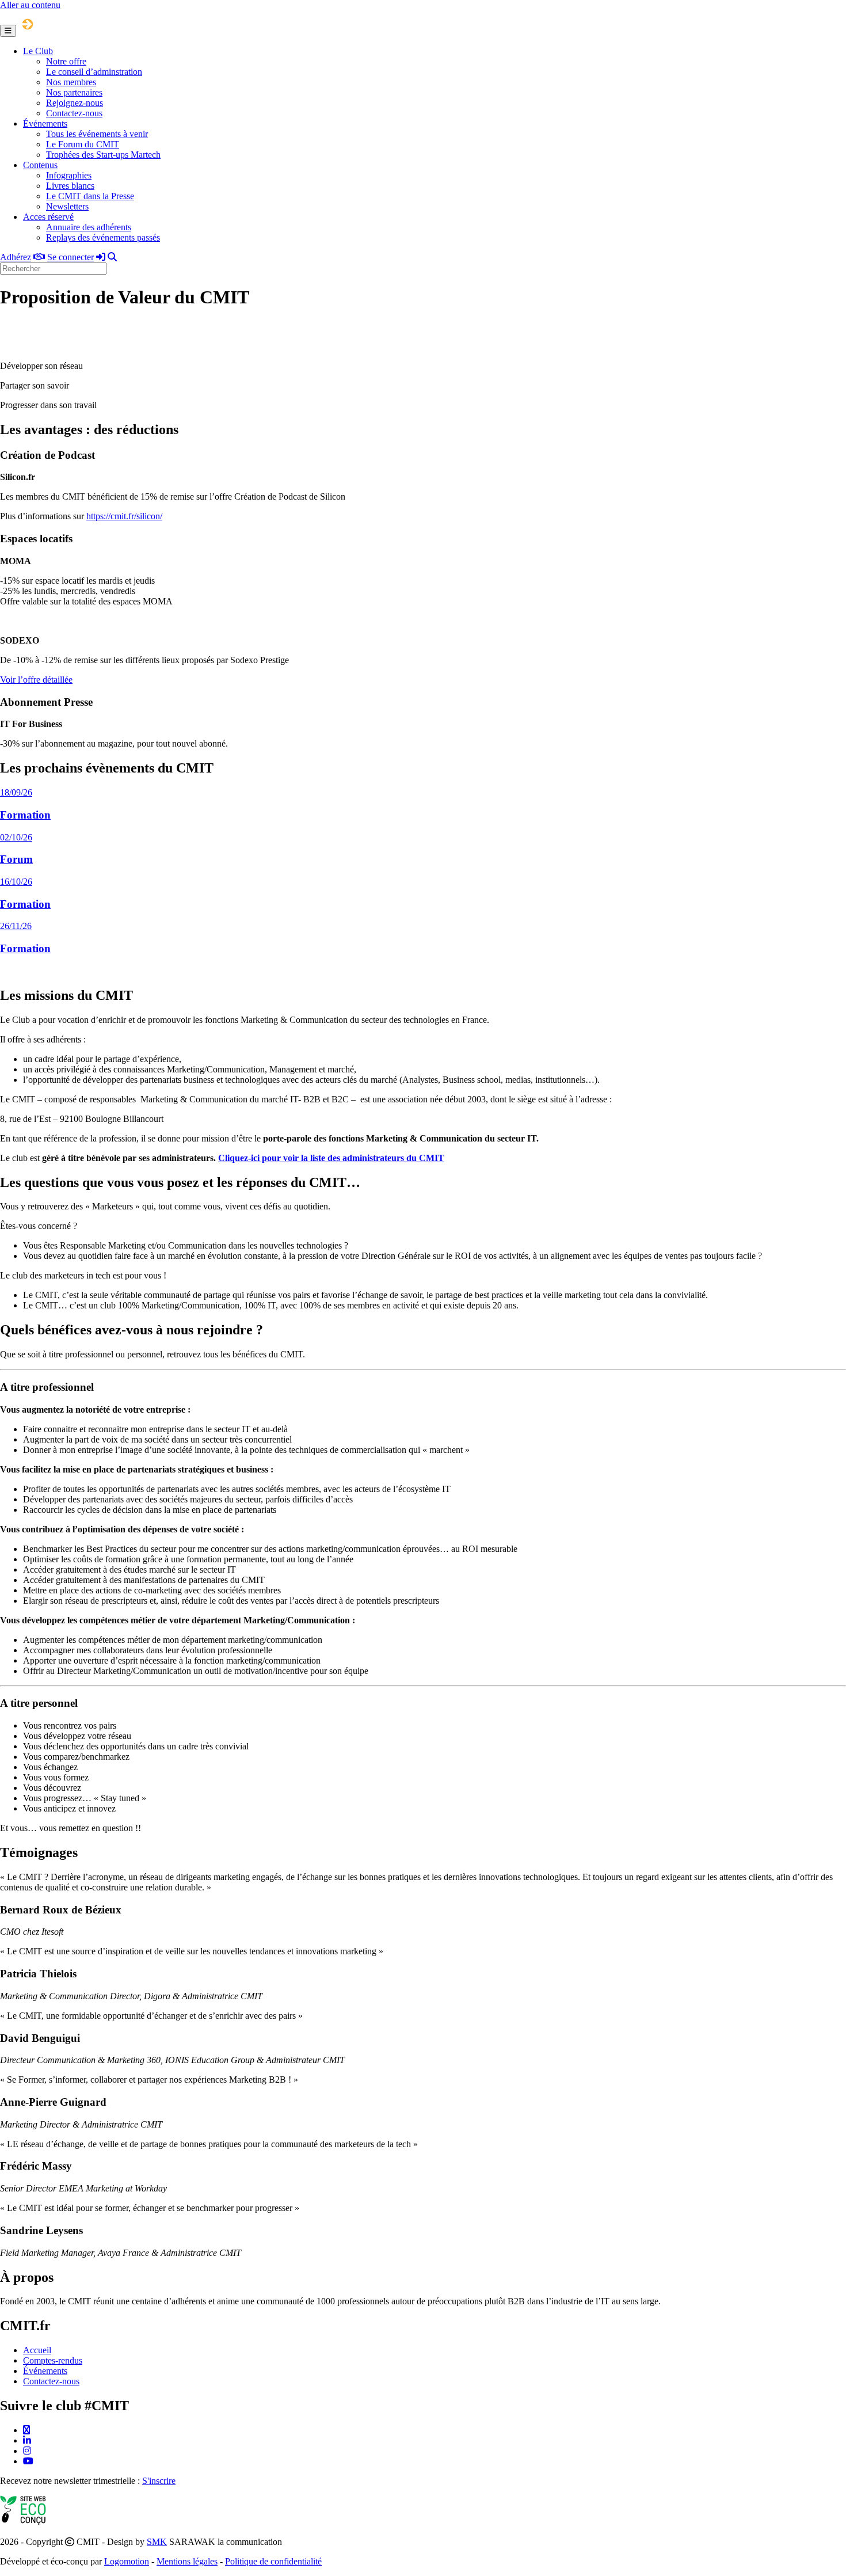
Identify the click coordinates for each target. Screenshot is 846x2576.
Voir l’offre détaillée (36, 680)
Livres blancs (70, 186)
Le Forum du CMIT (83, 144)
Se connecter (70, 257)
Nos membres (71, 82)
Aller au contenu (30, 5)
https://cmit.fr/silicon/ (124, 516)
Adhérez (16, 257)
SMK (157, 2542)
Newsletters (67, 206)
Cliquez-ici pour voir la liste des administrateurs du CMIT (331, 1158)
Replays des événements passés (103, 237)
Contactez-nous (74, 113)
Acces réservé (48, 217)
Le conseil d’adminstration (94, 72)
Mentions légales (187, 2561)
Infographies (69, 175)
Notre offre (66, 61)
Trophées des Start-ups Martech (103, 155)
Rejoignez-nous (75, 103)
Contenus (40, 165)
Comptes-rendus (53, 2360)
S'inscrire (159, 2481)
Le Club (38, 51)
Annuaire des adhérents (89, 227)
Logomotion (127, 2561)
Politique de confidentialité (273, 2561)
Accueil (37, 2350)
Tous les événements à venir (97, 134)
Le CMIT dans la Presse (90, 196)
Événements (45, 123)
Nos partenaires (74, 92)
